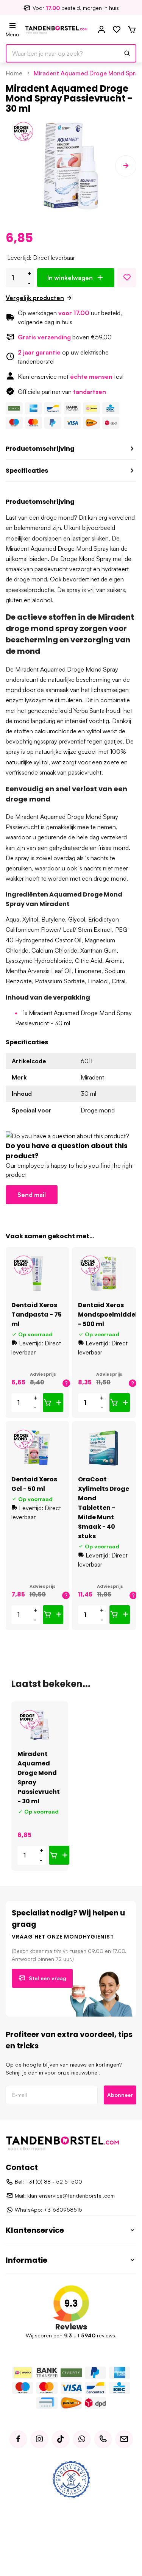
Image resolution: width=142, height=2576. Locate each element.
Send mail (32, 1195)
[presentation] (16, 166)
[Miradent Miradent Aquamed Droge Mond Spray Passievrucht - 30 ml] (40, 1725)
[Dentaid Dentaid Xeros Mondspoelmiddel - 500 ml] (104, 1274)
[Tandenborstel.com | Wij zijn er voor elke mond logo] (56, 29)
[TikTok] (61, 2439)
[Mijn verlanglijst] (117, 30)
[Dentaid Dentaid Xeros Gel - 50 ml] (37, 1448)
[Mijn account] (101, 30)
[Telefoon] (103, 2439)
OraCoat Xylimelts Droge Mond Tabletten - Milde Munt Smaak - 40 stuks (104, 1508)
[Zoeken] (127, 53)
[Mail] (124, 2439)
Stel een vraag (48, 1978)
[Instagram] (39, 2439)
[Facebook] (18, 2439)
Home (14, 73)
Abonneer (120, 2095)
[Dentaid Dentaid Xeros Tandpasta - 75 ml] (37, 1274)
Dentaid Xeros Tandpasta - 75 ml (37, 1315)
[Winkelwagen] (132, 30)
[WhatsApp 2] (82, 2439)
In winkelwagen (70, 278)
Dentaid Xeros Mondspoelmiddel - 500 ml (108, 1315)
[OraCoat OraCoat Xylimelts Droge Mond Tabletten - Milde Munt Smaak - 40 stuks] (104, 1448)
